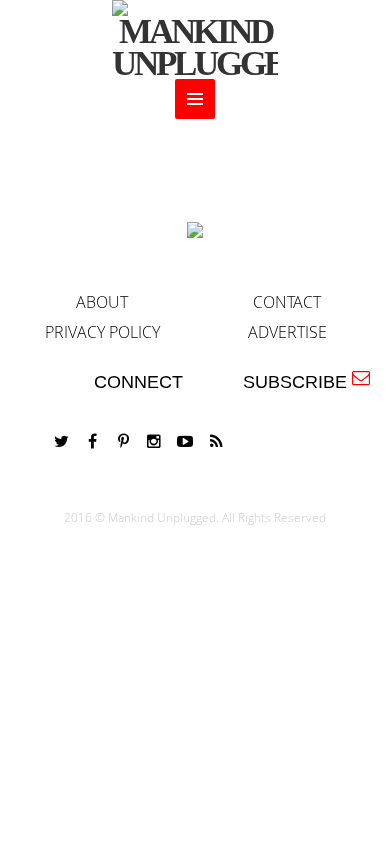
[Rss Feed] (216, 441)
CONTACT (287, 302)
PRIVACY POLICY (102, 332)
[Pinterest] (123, 441)
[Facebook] (92, 441)
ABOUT (102, 302)
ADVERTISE (287, 332)
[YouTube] (185, 441)
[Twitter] (61, 441)
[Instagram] (154, 441)
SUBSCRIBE (300, 382)
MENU (195, 99)
